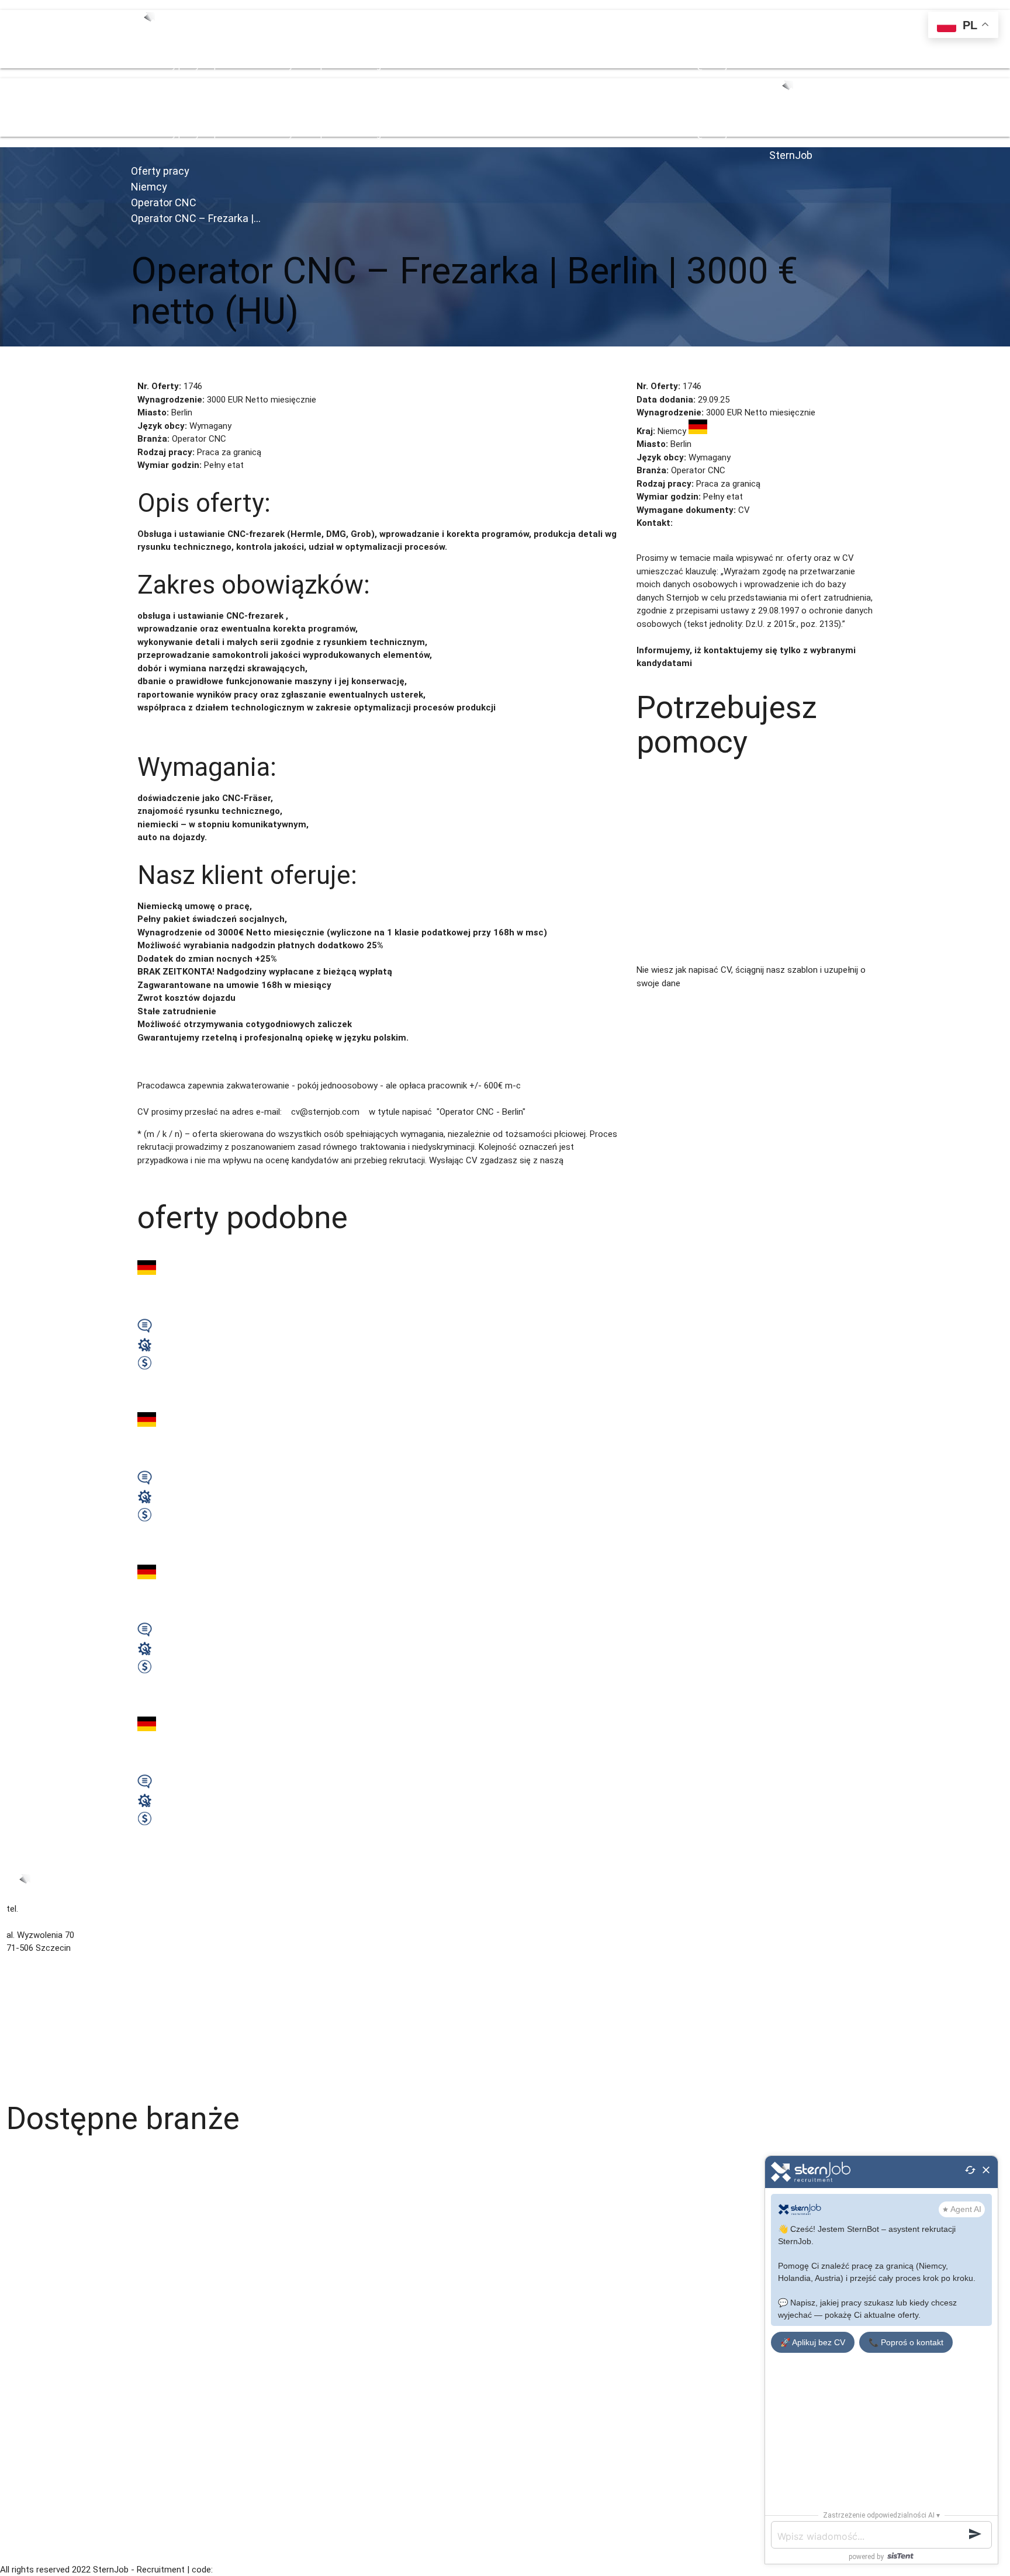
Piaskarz (23, 2418)
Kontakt (397, 65)
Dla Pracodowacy (260, 65)
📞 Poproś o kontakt (906, 2342)
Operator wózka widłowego (59, 2273)
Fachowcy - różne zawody (57, 2220)
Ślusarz (21, 2339)
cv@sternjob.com (709, 523)
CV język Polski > (669, 996)
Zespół (213, 65)
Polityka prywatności (46, 2027)
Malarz (19, 2286)
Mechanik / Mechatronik (53, 2312)
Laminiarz (25, 2246)
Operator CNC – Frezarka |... (196, 218)
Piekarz (20, 2536)
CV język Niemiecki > (744, 996)
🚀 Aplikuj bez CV (813, 2342)
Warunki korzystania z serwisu (65, 2014)
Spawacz (24, 2260)
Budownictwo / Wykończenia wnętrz (77, 2194)
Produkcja (25, 2523)
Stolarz (20, 2365)
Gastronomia (32, 2207)
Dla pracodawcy (37, 2040)
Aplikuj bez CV (185, 365)
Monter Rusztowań (44, 2457)
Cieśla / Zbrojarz (38, 2391)
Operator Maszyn (40, 2509)
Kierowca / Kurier (39, 2234)
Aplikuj (143, 365)
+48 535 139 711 (508, 65)
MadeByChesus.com (252, 2570)
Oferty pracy (175, 65)
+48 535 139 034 (444, 65)
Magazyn (24, 2155)
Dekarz (20, 2444)
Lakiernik (23, 2299)
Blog (373, 65)
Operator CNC (164, 202)
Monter (20, 2483)
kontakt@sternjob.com (712, 65)
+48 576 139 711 (635, 65)
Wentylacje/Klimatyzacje (54, 2181)
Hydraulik (24, 2168)
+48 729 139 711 (571, 65)
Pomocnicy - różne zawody (59, 2378)
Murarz (20, 2497)
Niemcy (149, 187)
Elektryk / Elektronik (44, 2352)
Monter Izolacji (35, 2470)
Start (141, 65)
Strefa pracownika (328, 65)
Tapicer (21, 2325)
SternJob (791, 155)
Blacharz (23, 2404)
